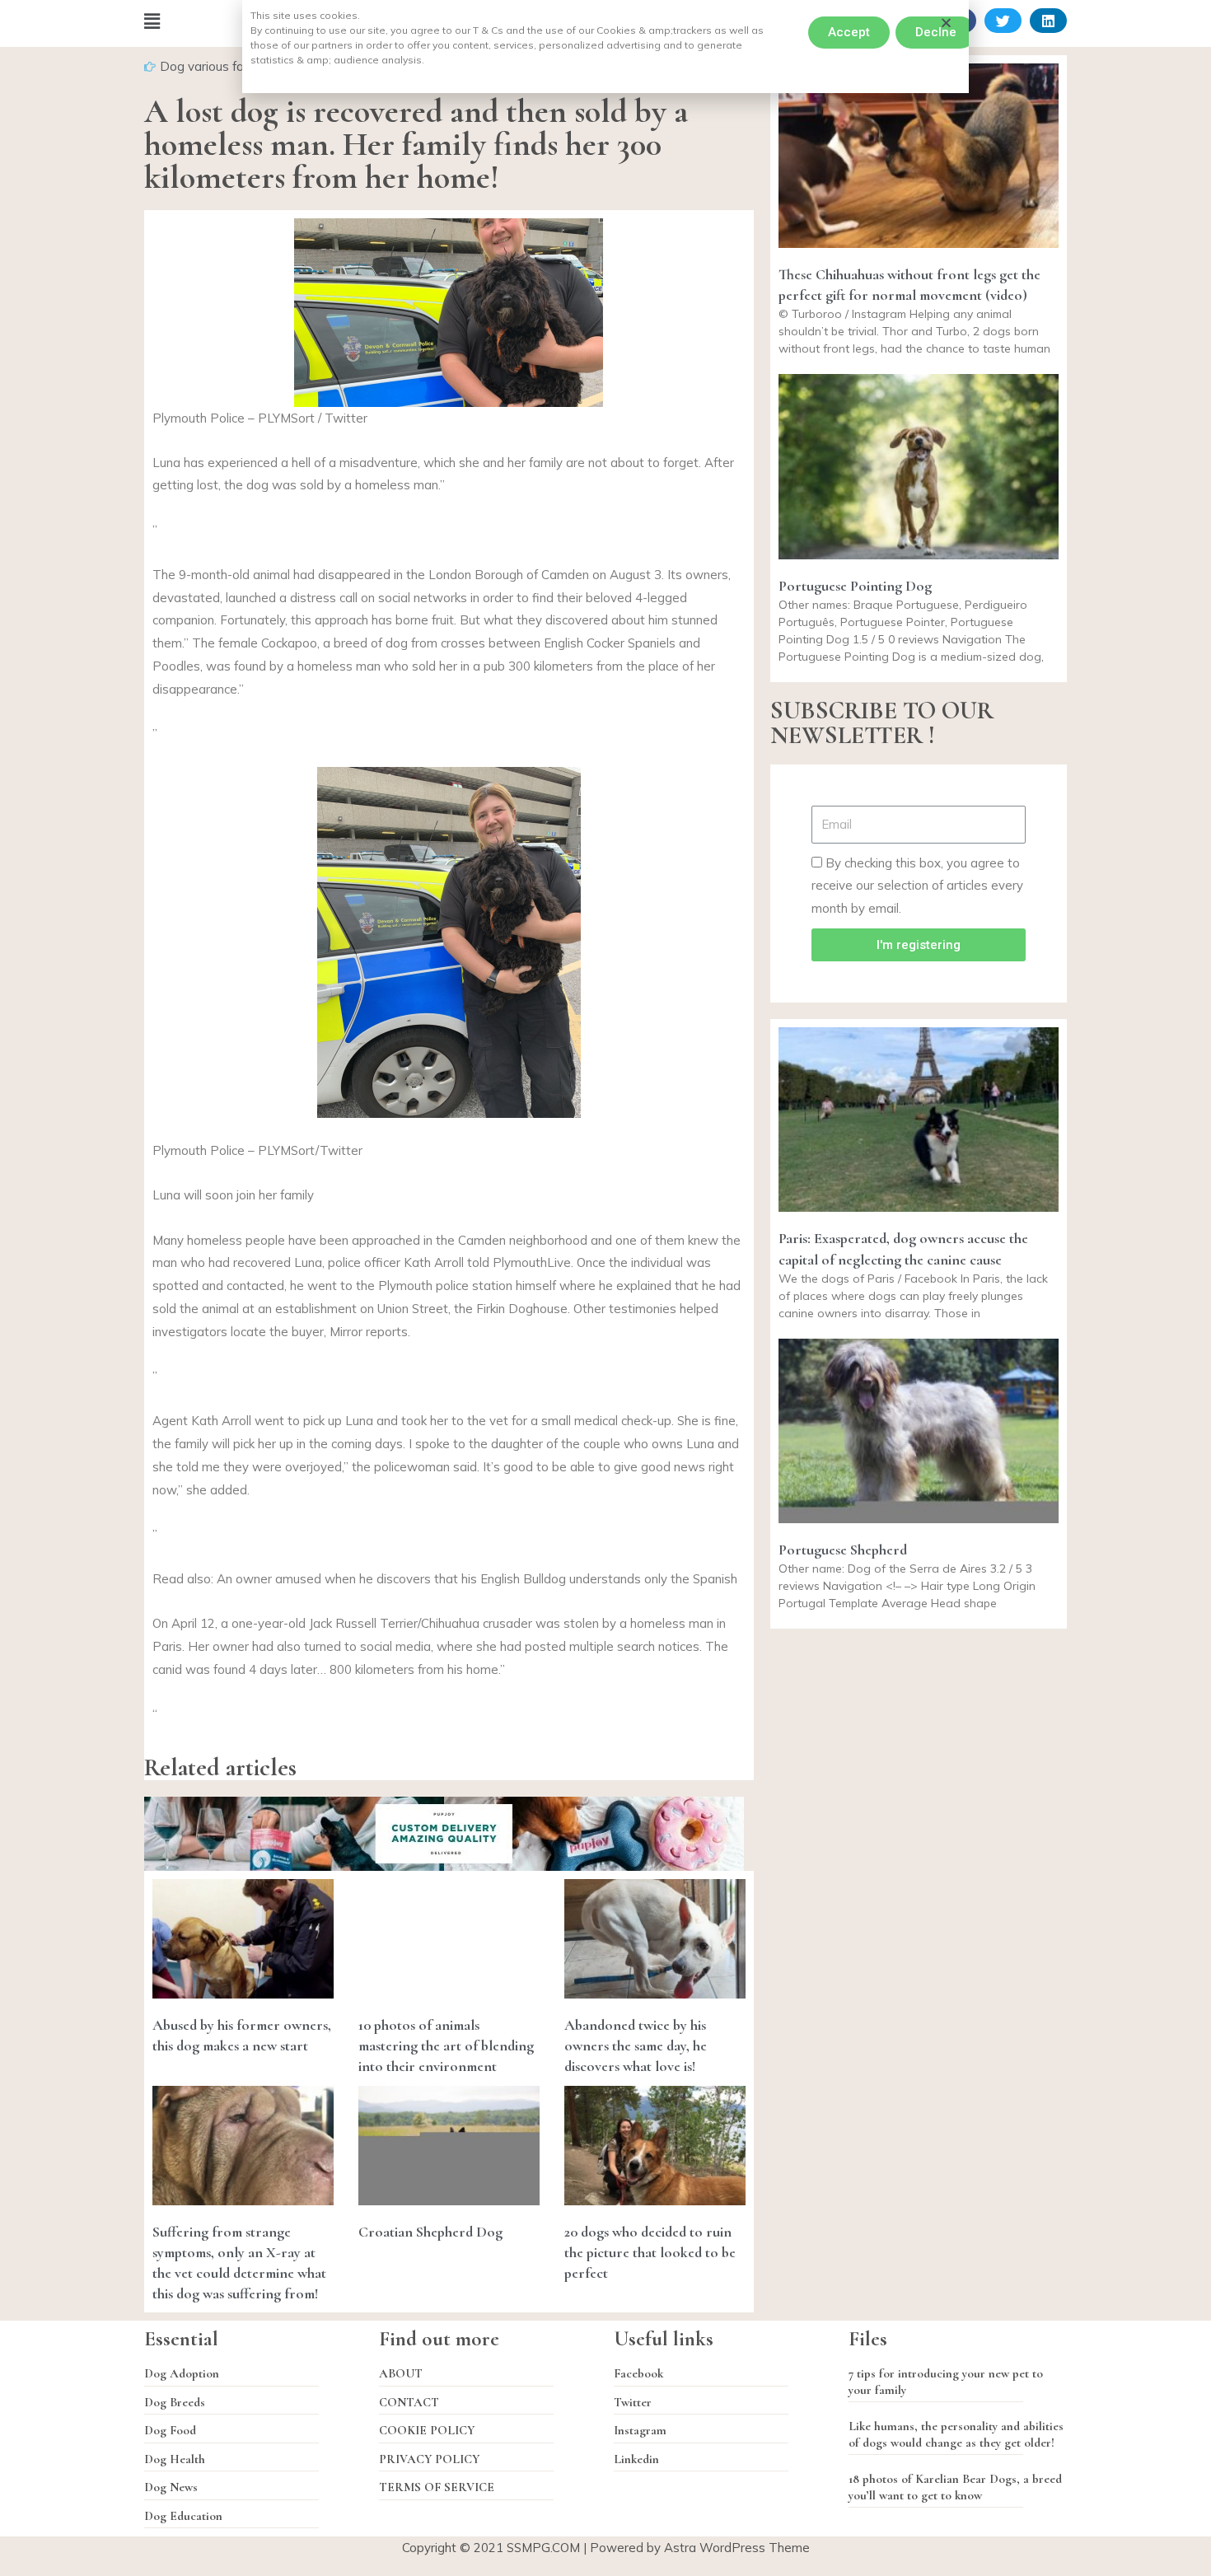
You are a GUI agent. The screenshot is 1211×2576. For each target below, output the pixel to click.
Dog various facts (210, 66)
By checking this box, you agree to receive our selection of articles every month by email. (917, 886)
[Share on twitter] (1003, 21)
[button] (849, 33)
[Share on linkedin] (1048, 21)
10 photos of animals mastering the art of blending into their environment (446, 2045)
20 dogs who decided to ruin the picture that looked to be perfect (650, 2252)
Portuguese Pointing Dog (855, 586)
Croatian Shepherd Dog (430, 2232)
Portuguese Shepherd (843, 1550)
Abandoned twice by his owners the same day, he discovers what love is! (636, 2045)
